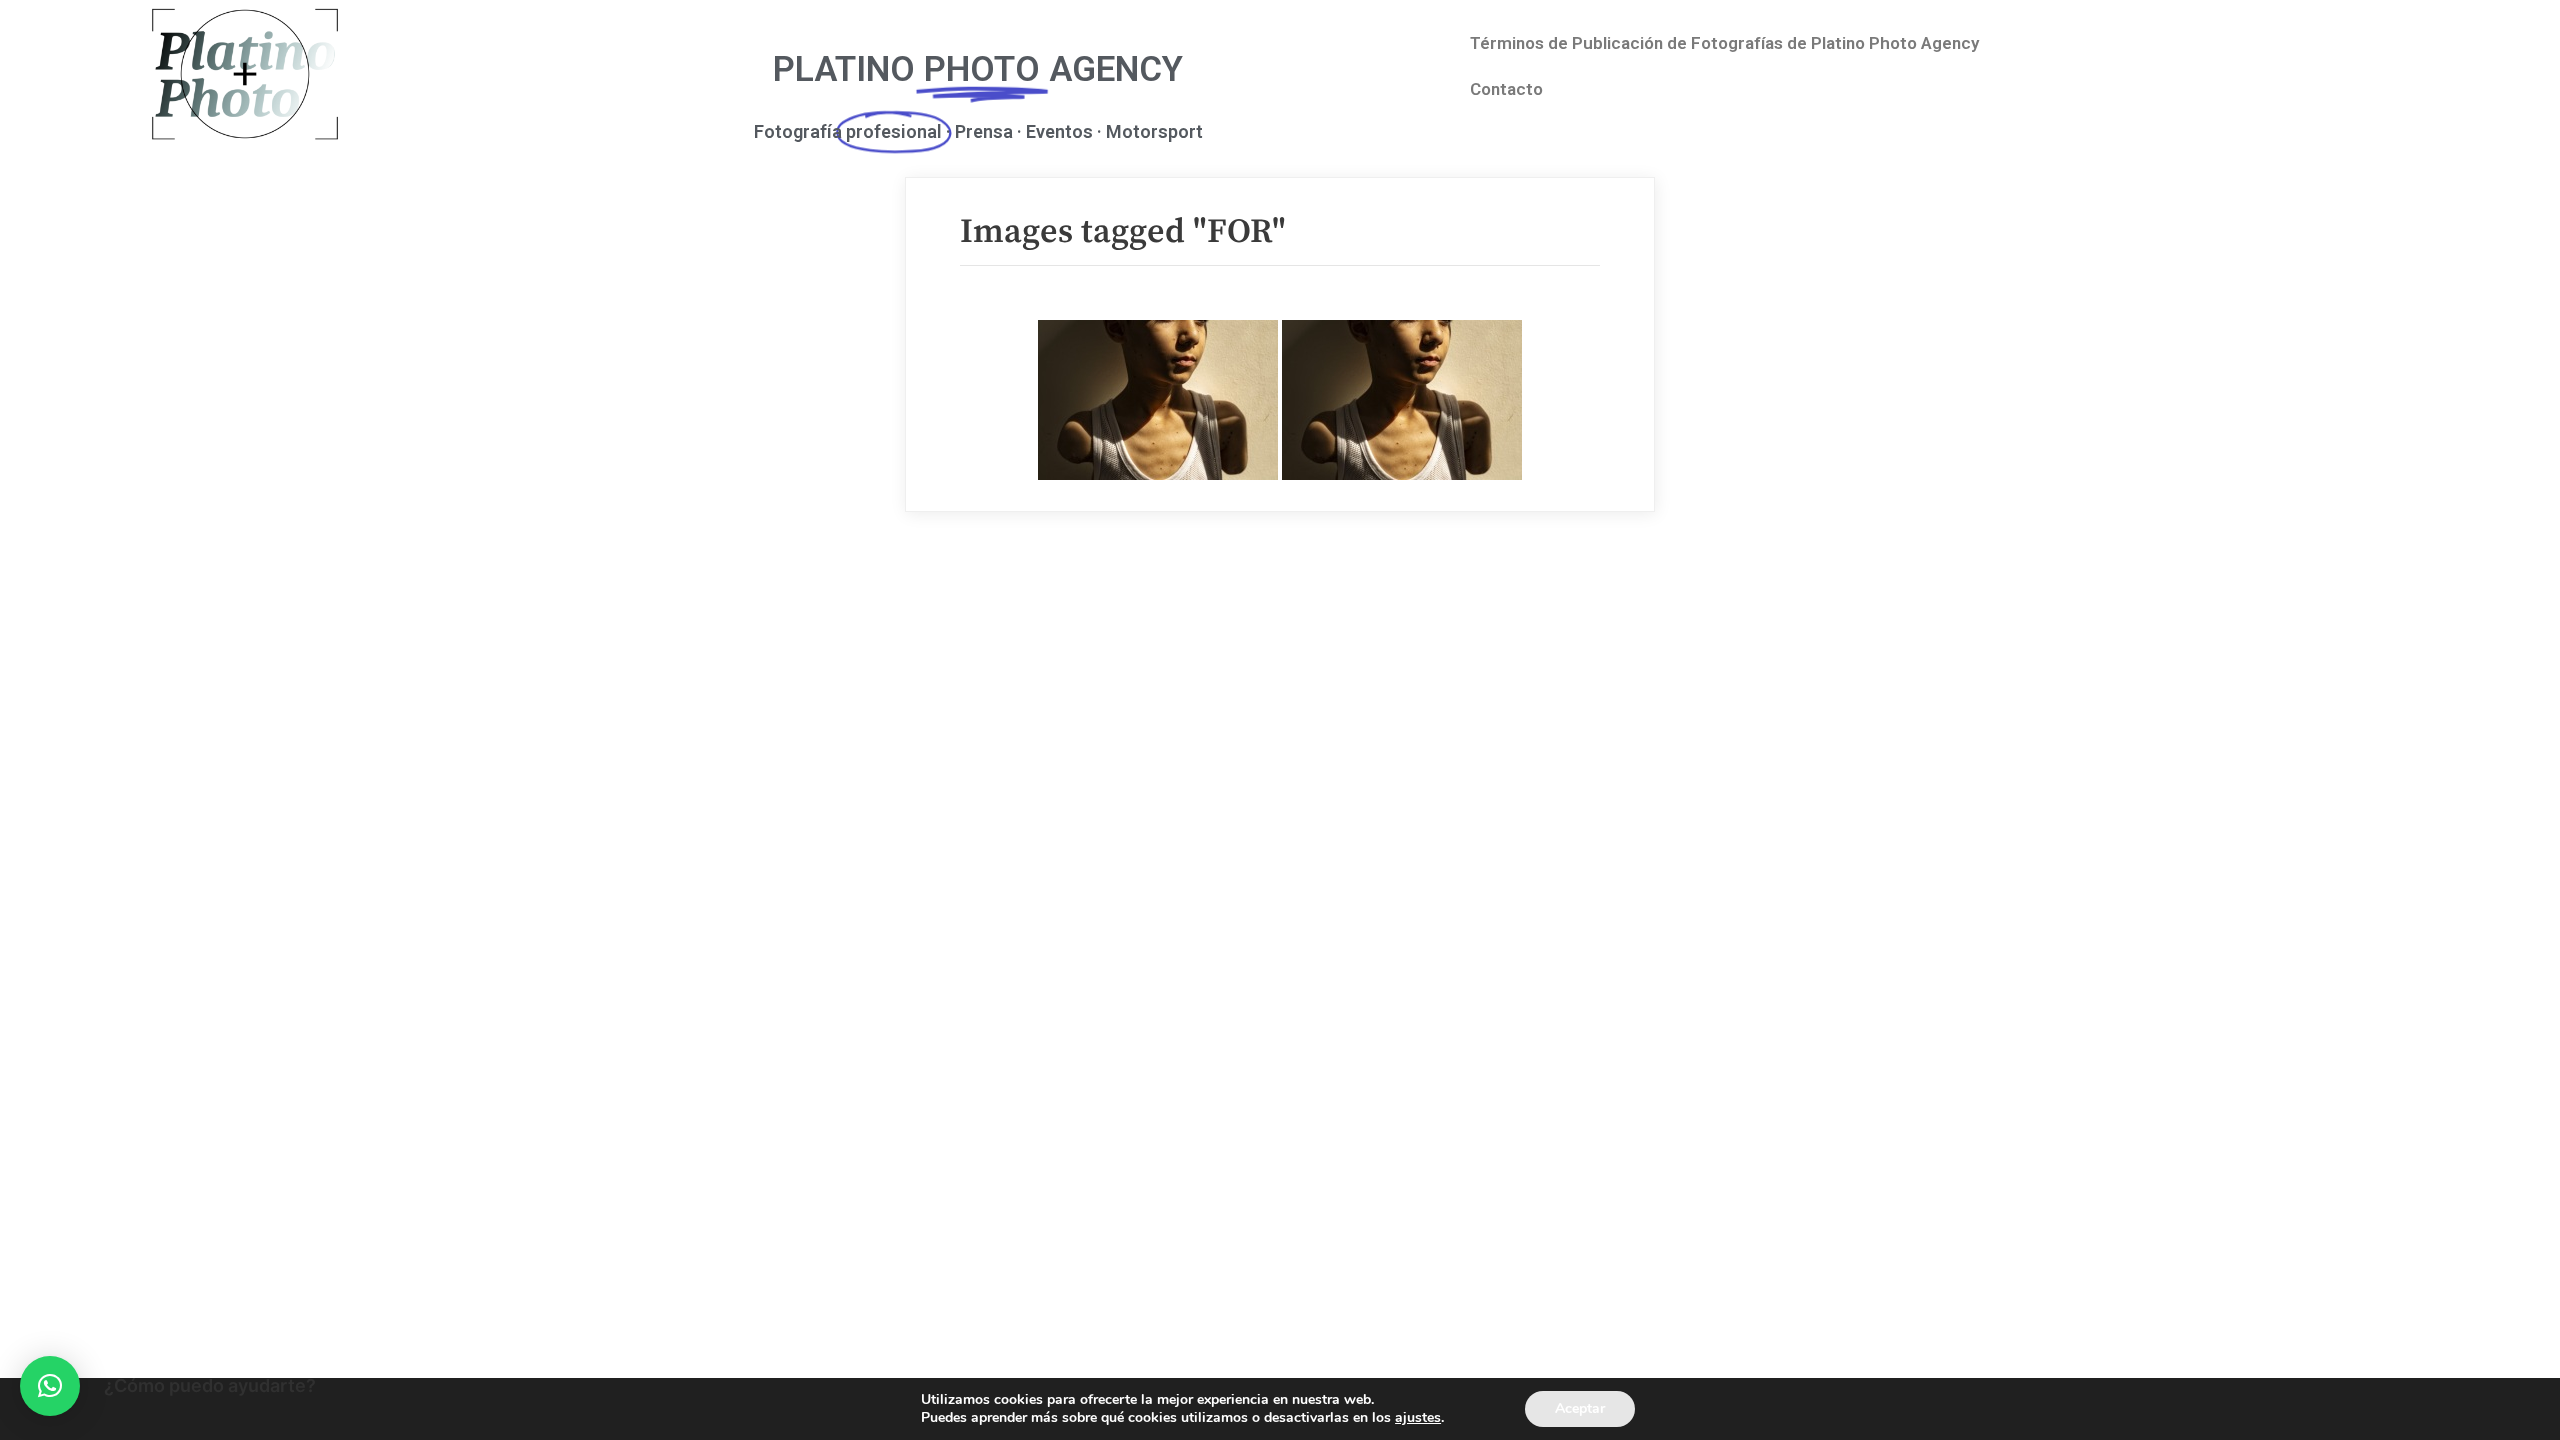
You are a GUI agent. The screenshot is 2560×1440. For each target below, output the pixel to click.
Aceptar (1580, 1408)
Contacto (1506, 89)
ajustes (1418, 1418)
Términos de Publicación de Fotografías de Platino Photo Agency (1724, 43)
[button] (50, 1386)
